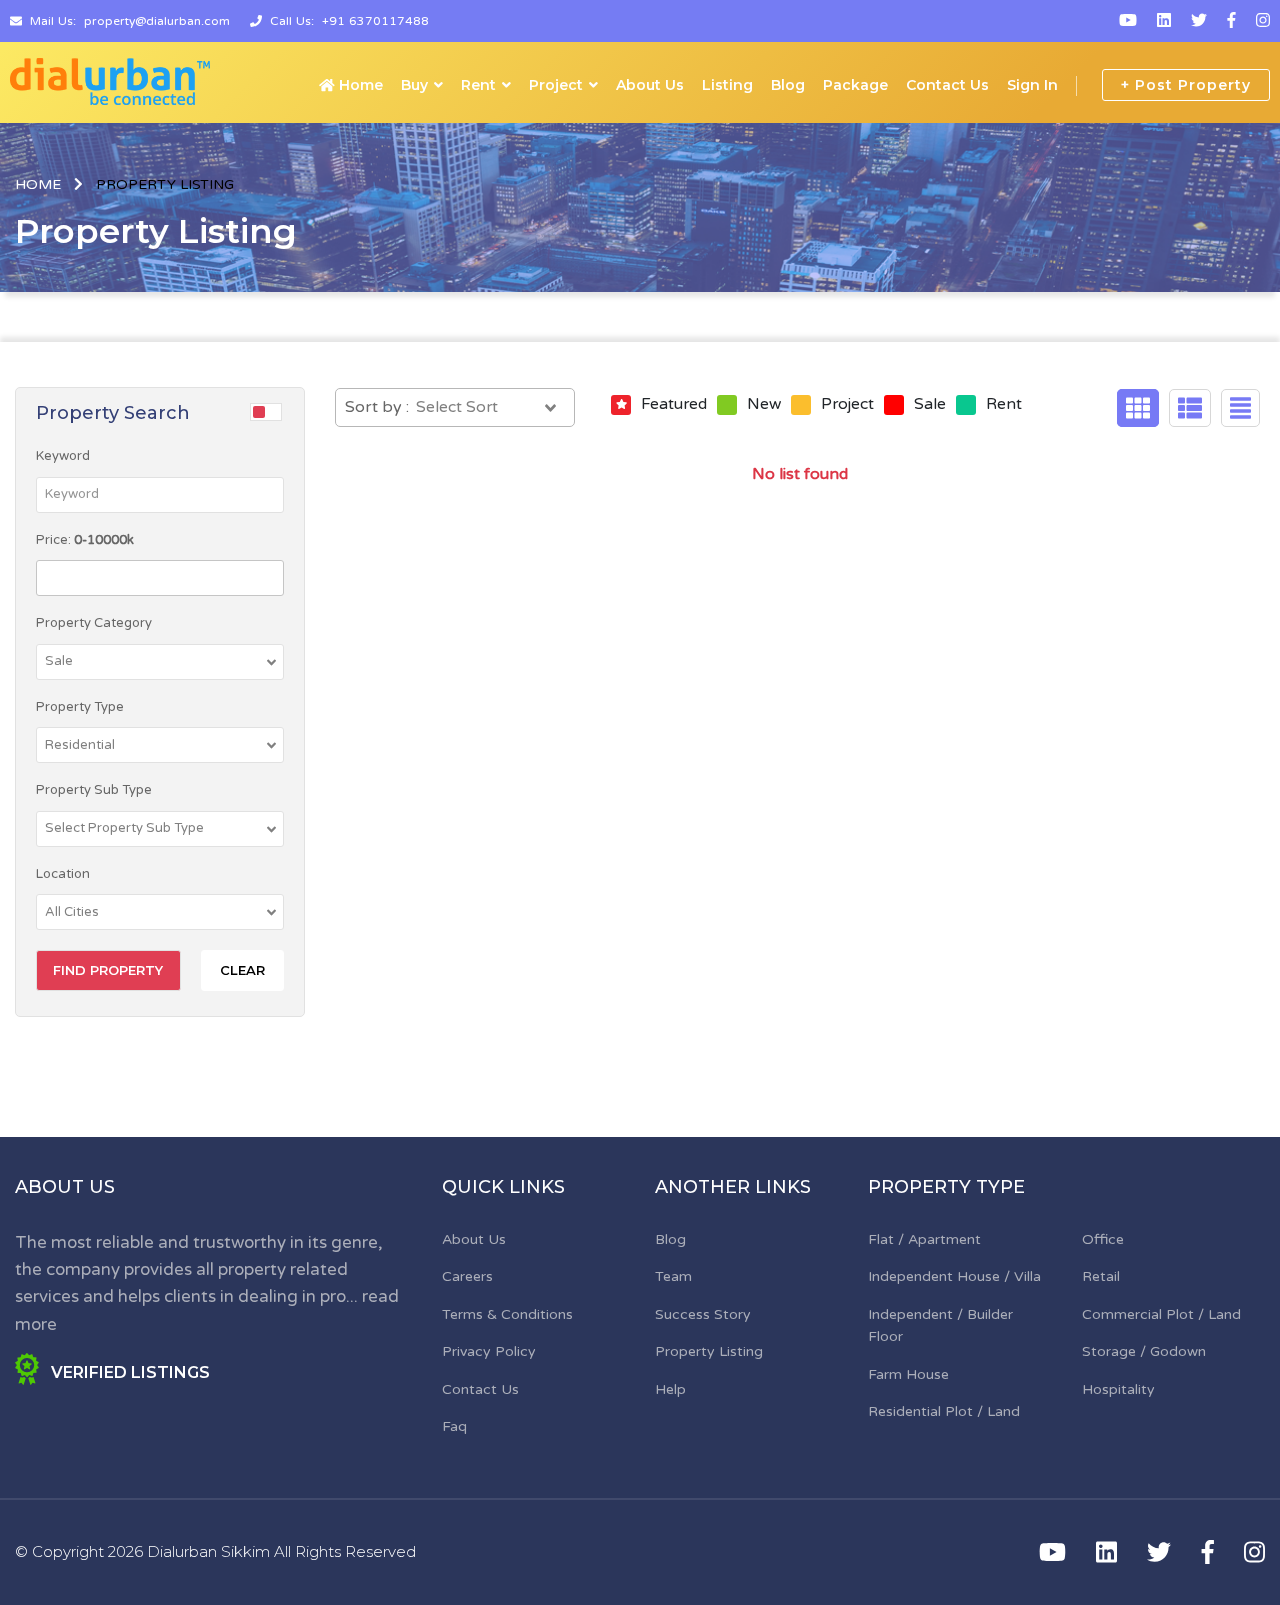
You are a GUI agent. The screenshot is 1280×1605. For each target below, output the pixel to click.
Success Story (703, 1314)
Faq (454, 1426)
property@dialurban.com (157, 21)
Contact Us (947, 85)
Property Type (80, 707)
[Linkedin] (1164, 21)
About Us (650, 85)
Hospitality (1118, 1389)
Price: (85, 540)
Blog (788, 85)
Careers (467, 1276)
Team (673, 1276)
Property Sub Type (94, 790)
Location (63, 874)
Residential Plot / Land (944, 1411)
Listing (727, 85)
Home (359, 85)
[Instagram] (1263, 21)
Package (855, 85)
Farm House (908, 1374)
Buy (414, 85)
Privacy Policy (489, 1351)
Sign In (1032, 85)
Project (556, 85)
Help (670, 1389)
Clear (242, 970)
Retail (1101, 1276)
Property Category (94, 623)
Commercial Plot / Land (1161, 1314)
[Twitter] (1199, 21)
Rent (478, 85)
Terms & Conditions (507, 1314)
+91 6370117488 (375, 21)
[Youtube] (1128, 21)
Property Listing (709, 1351)
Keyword (63, 456)
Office (1103, 1239)
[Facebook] (1231, 21)
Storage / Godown (1144, 1351)
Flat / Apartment (924, 1239)
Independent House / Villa (954, 1276)
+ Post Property (1186, 85)
